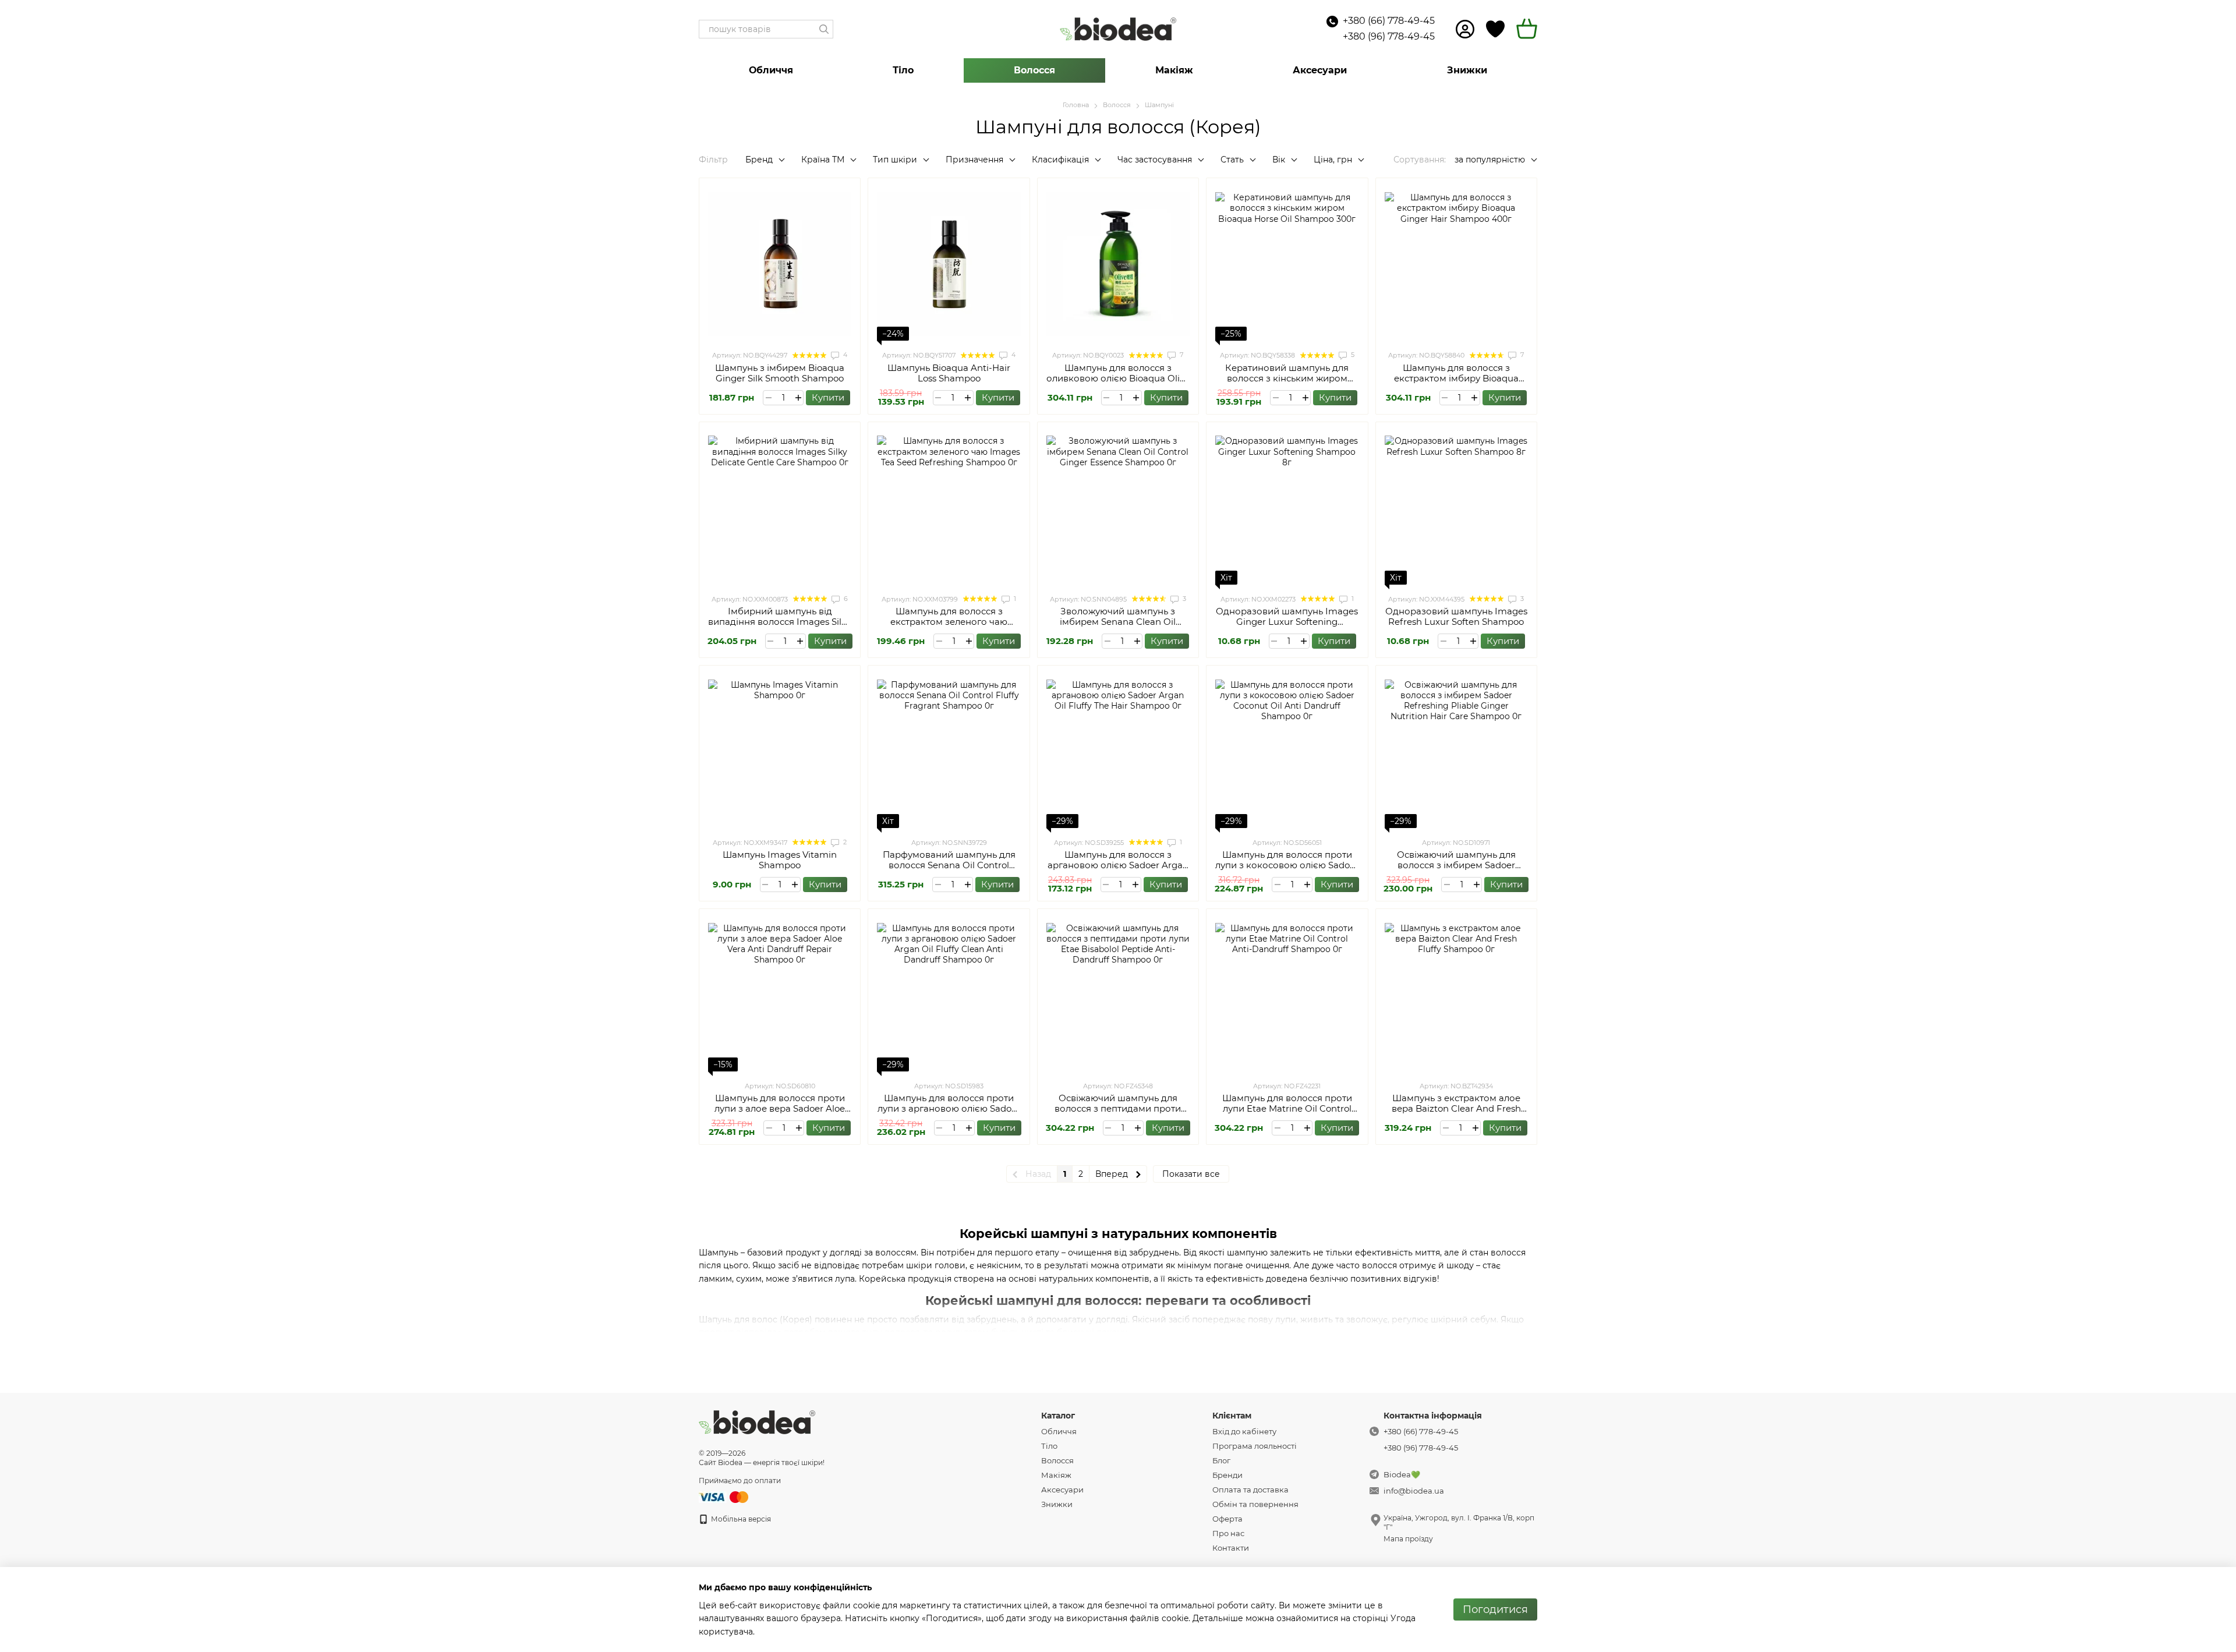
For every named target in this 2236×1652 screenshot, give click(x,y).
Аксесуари (1320, 70)
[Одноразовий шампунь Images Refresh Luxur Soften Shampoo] (1456, 508)
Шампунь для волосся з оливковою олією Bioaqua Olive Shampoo (1118, 378)
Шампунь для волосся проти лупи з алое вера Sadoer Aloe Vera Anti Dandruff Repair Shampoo (780, 1114)
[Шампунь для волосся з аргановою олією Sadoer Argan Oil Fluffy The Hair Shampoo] (1118, 751)
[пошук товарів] (824, 29)
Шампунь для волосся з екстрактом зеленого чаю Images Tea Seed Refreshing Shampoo (949, 627)
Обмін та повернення (1255, 1504)
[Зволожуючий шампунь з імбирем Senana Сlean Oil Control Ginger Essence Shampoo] (1118, 508)
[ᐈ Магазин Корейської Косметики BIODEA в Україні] (757, 1422)
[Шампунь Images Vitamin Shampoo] (780, 751)
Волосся (1034, 70)
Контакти (1231, 1548)
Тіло (903, 70)
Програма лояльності (1255, 1446)
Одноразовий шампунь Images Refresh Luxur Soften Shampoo (1456, 616)
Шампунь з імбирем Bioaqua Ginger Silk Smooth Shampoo (780, 373)
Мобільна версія (740, 1519)
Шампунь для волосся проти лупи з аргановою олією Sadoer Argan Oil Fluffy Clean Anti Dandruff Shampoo (949, 1114)
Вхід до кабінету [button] (1244, 1431)
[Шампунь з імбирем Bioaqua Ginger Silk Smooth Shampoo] (780, 264)
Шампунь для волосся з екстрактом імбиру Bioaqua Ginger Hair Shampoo (1456, 378)
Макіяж (1174, 70)
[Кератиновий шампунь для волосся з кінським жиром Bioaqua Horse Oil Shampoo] (1287, 264)
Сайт (707, 1462)
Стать (1232, 160)
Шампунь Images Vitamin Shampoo (780, 860)
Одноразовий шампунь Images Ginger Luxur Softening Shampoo (1287, 622)
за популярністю (1490, 160)
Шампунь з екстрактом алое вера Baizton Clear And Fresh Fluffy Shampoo (1456, 1108)
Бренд (759, 160)
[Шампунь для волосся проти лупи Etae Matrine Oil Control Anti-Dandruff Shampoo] (1287, 995)
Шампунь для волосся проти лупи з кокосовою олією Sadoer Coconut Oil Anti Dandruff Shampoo (1287, 870)
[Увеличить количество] (798, 398)
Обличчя (771, 70)
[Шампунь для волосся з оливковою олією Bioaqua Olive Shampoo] (1118, 264)
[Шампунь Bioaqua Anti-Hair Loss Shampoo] (949, 264)
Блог (1221, 1460)
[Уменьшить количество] (768, 398)
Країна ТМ (823, 160)
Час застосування (1155, 160)
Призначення (974, 160)
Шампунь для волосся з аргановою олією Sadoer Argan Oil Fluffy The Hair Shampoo (1118, 865)
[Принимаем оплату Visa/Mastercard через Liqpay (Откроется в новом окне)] (724, 1496)
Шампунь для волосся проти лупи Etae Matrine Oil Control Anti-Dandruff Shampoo (1287, 1108)
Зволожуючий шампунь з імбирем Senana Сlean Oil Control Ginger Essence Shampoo (1118, 627)
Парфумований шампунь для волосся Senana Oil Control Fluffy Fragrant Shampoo (949, 865)
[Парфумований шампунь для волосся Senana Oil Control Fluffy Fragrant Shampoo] (949, 751)
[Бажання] (1495, 29)
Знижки (1467, 70)
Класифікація (1060, 160)
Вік (1279, 160)
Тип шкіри (895, 160)
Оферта (1227, 1519)
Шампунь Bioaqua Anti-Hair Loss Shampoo (949, 373)
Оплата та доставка (1250, 1490)
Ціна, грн (1333, 160)
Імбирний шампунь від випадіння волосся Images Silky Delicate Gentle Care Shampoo (780, 622)
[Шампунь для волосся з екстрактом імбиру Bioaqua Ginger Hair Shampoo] (1456, 264)
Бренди (1227, 1475)
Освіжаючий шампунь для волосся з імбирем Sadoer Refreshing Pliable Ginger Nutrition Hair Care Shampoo (1456, 870)
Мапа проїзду (1408, 1539)
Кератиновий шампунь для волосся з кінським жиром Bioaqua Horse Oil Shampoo (1287, 378)
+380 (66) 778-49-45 (1389, 21)
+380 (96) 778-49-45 (1389, 36)
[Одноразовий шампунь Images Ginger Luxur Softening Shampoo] (1287, 508)
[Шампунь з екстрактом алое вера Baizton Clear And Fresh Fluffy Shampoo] (1456, 995)
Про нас (1228, 1533)
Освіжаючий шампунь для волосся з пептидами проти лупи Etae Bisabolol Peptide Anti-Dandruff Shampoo (1118, 1114)
